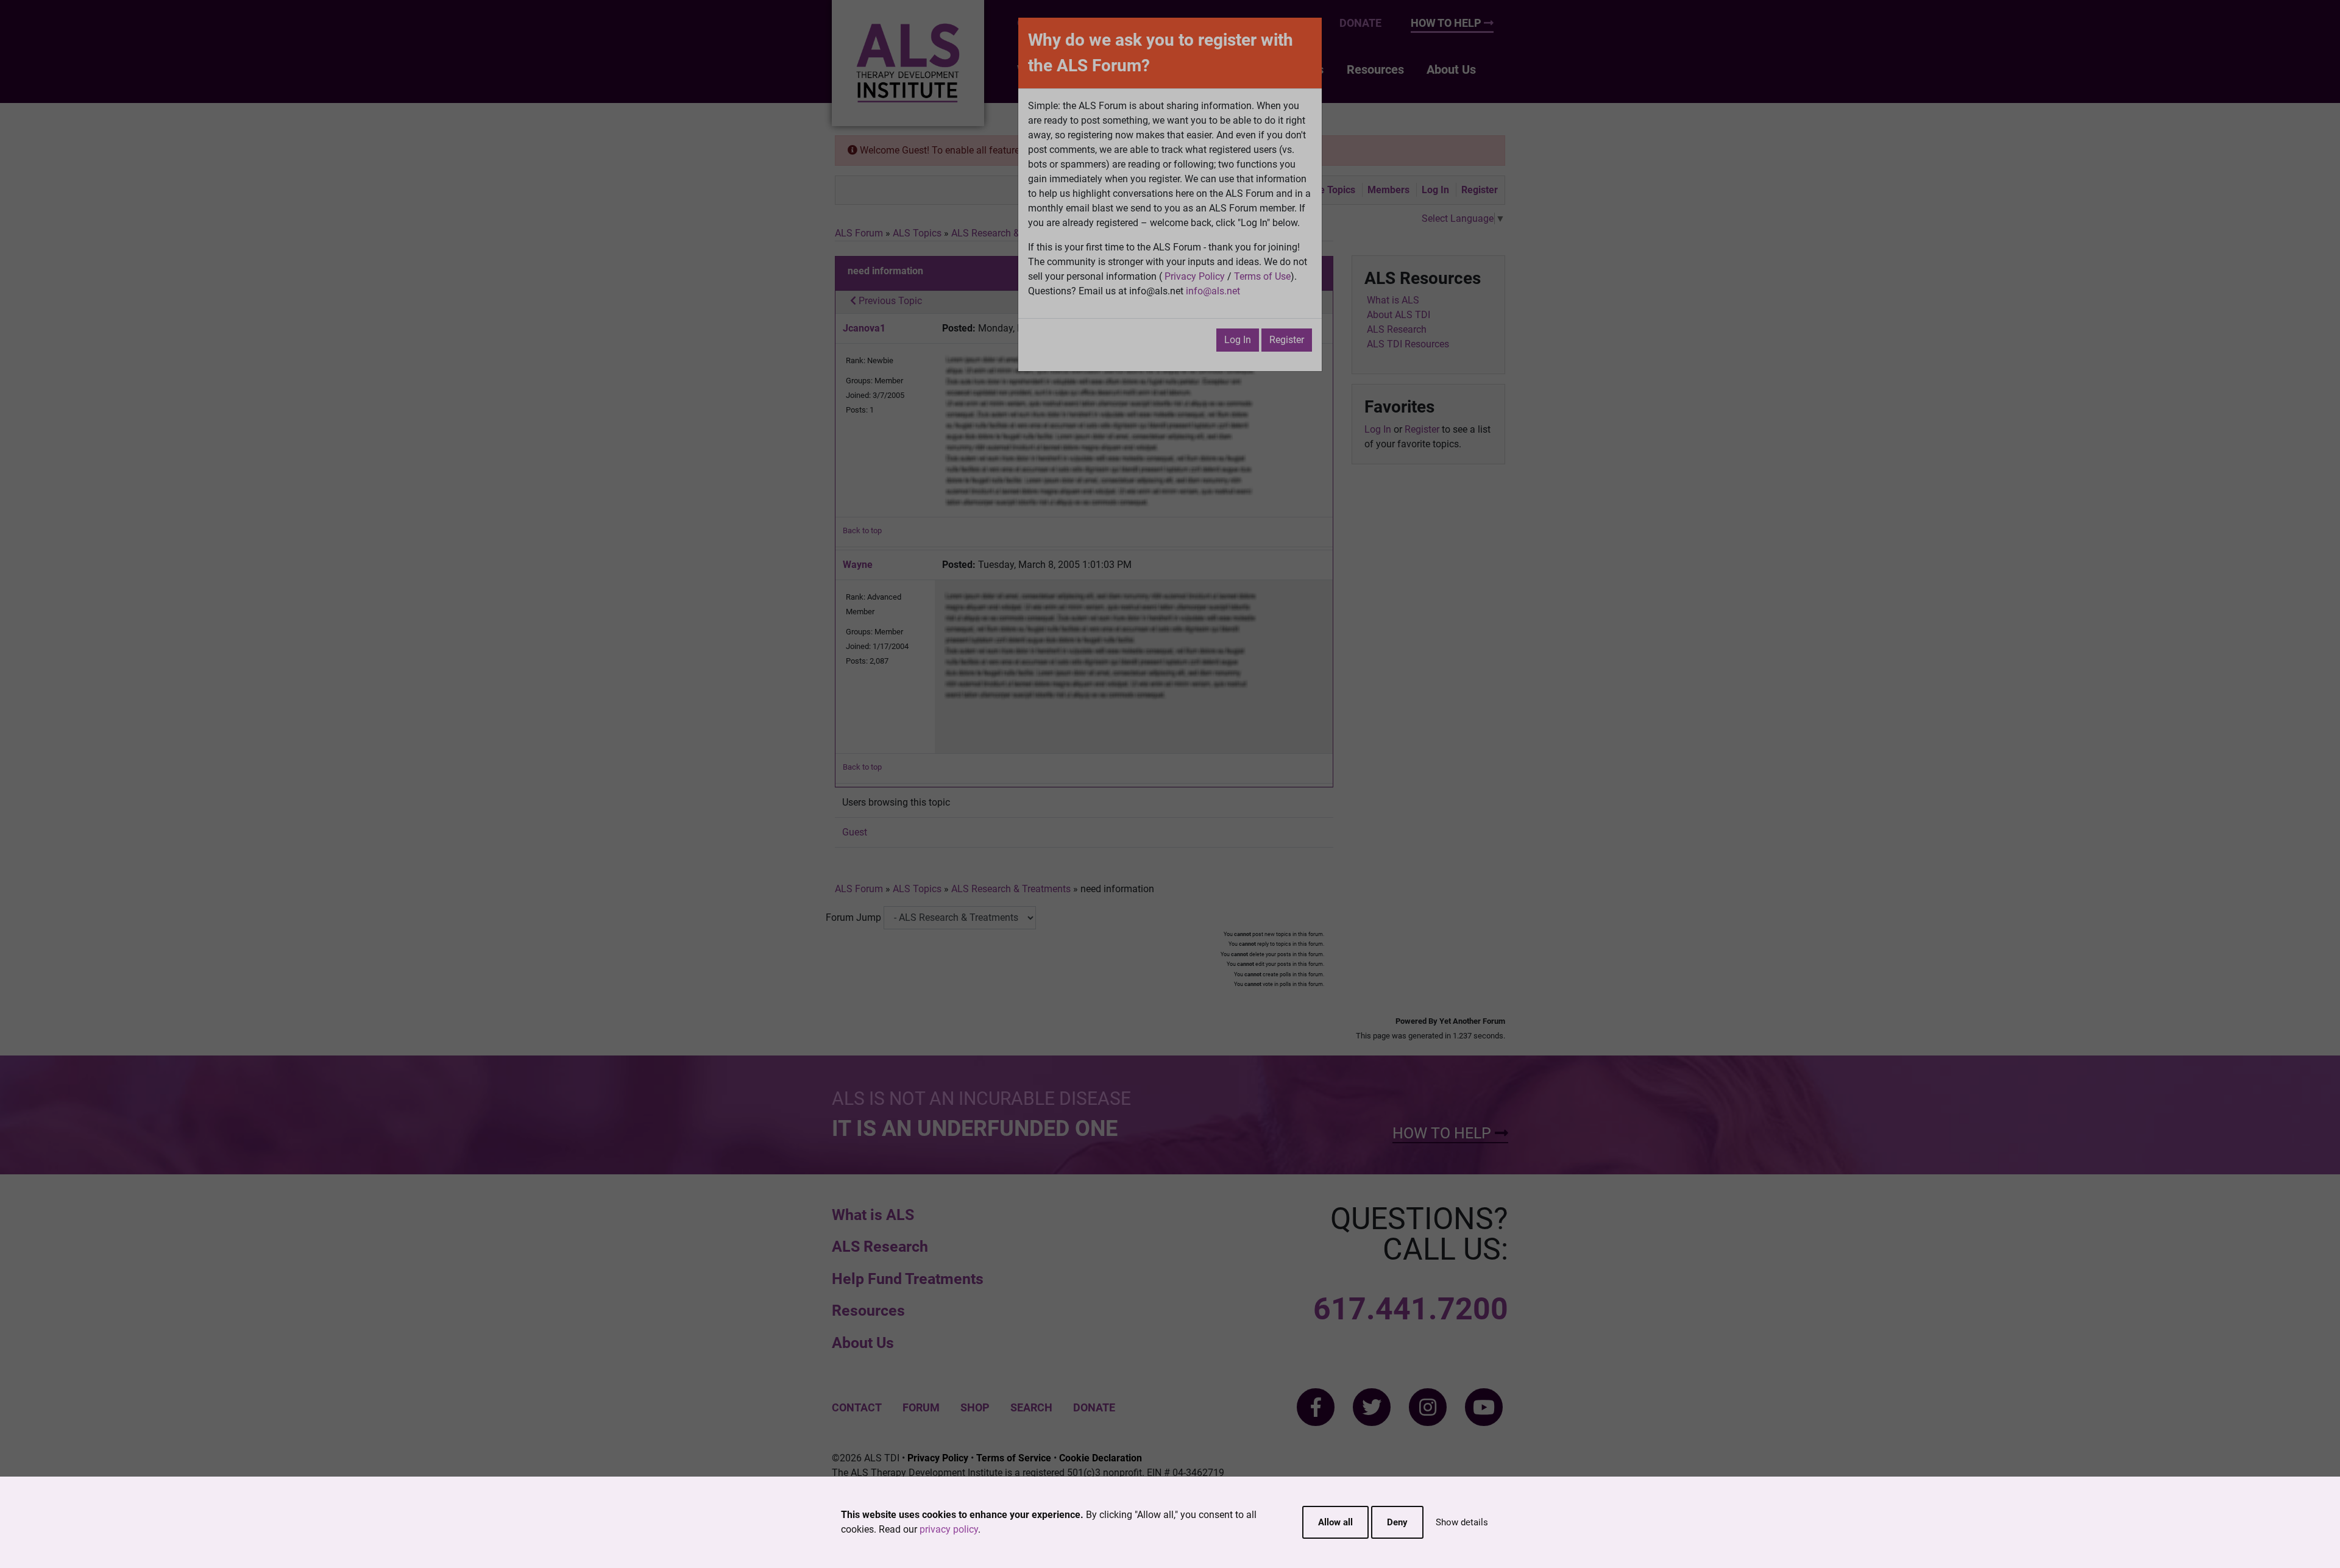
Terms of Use (1262, 276)
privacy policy (949, 1529)
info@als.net (1213, 291)
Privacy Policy (1195, 276)
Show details (1462, 1522)
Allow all (1335, 1522)
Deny (1397, 1522)
